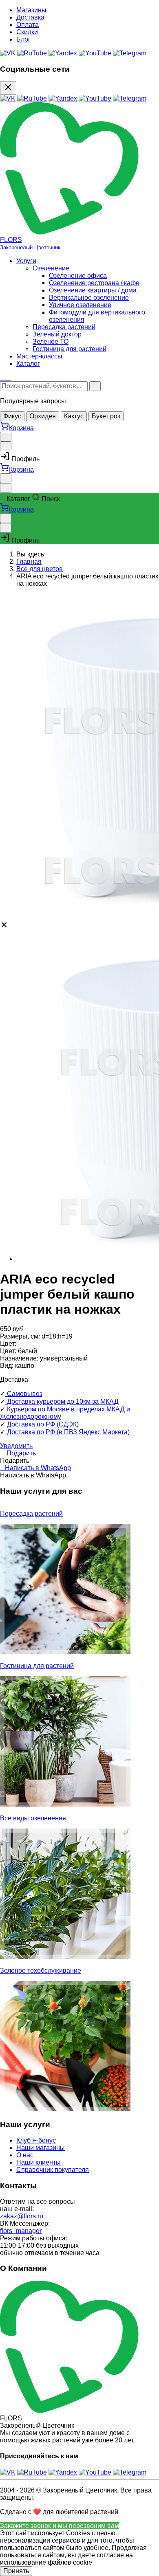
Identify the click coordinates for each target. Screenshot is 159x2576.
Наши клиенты (39, 2162)
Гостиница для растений (70, 349)
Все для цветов (40, 569)
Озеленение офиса (78, 276)
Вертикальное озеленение (89, 298)
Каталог (28, 364)
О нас (25, 2155)
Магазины (31, 10)
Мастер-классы (39, 356)
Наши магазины (41, 2148)
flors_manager (21, 2231)
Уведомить (16, 1446)
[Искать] (95, 386)
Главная (29, 562)
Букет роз (106, 416)
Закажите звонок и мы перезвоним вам (60, 2526)
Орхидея (43, 416)
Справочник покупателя (53, 2170)
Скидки (27, 32)
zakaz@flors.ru (22, 2216)
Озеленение (51, 268)
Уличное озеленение (80, 305)
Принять (16, 2571)
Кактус (74, 416)
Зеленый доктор (57, 334)
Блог (23, 39)
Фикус (12, 416)
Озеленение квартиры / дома (93, 290)
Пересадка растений (64, 327)
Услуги (26, 261)
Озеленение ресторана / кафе (94, 283)
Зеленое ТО (51, 342)
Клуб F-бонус (36, 2140)
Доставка (30, 17)
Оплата (28, 25)
